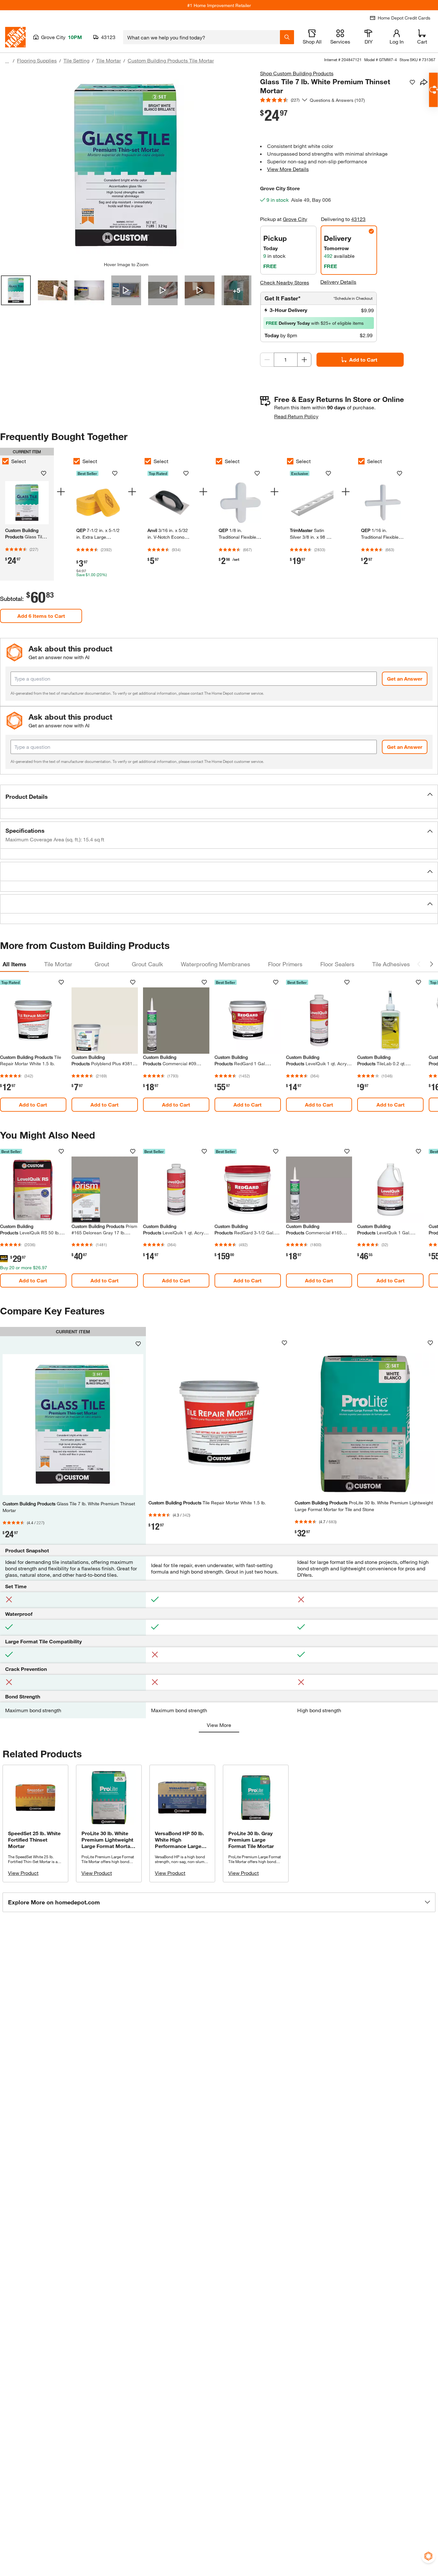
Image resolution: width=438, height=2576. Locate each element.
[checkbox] (77, 461)
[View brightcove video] (126, 290)
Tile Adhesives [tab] (391, 964)
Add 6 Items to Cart (41, 616)
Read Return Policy (296, 416)
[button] (219, 797)
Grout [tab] (102, 964)
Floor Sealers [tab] (337, 964)
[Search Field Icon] (287, 37)
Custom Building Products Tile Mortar (171, 60)
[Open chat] (433, 90)
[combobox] (202, 37)
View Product (23, 1873)
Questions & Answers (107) (337, 100)
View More (219, 1725)
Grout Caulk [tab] (147, 964)
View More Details (288, 169)
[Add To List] (412, 82)
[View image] (16, 290)
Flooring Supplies (37, 60)
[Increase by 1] (304, 360)
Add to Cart (363, 360)
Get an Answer (405, 679)
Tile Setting (76, 60)
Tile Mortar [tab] (58, 964)
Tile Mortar (109, 60)
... (7, 61)
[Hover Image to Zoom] (126, 166)
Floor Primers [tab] (285, 964)
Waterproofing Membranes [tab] (215, 964)
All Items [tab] (14, 964)
